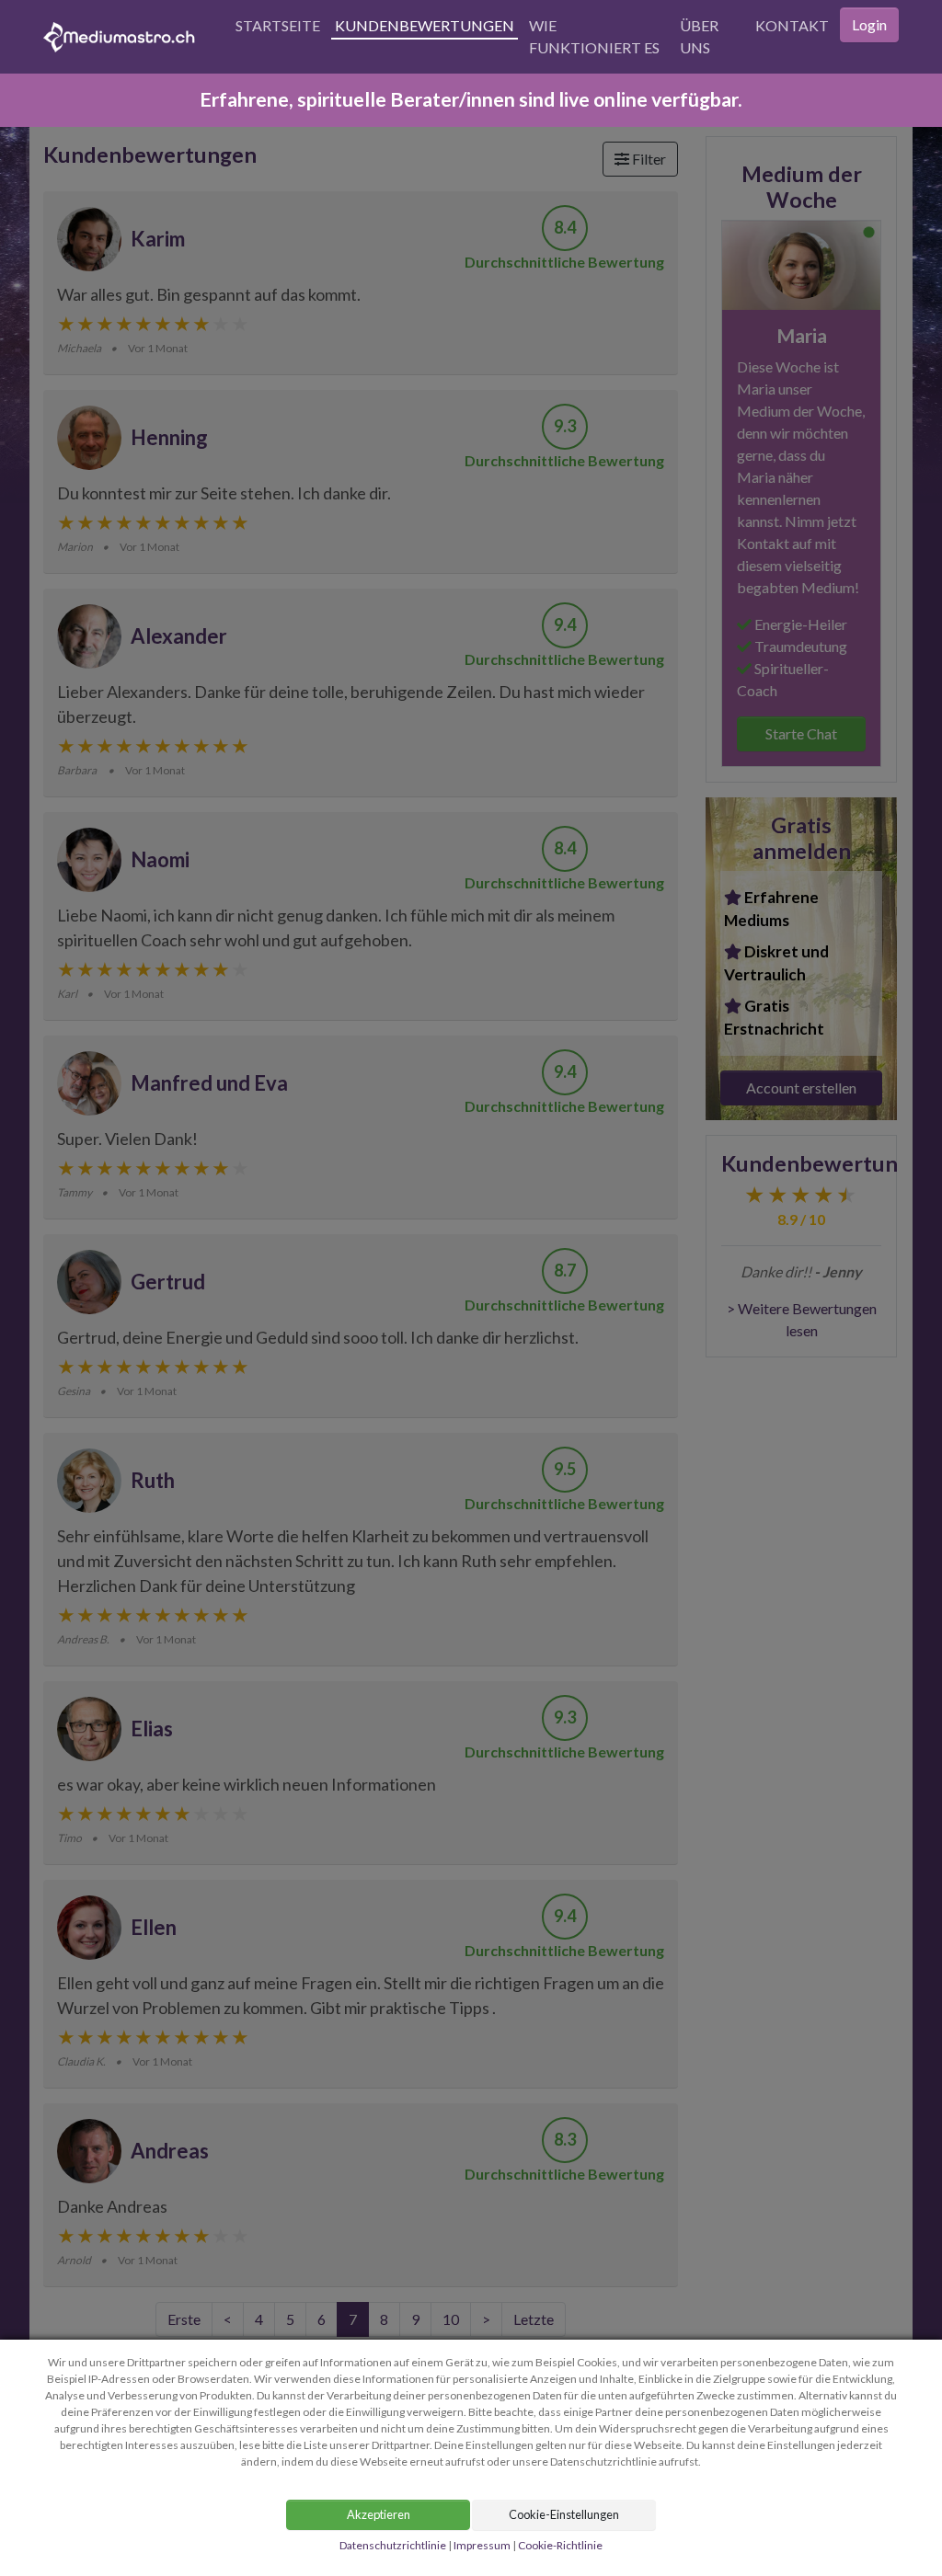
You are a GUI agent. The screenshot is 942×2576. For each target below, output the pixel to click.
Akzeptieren (379, 2514)
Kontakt (792, 25)
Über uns (699, 36)
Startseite (278, 25)
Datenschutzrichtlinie (393, 2545)
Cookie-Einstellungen (564, 2514)
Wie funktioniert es (594, 36)
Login (869, 24)
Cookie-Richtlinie (560, 2545)
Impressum (482, 2545)
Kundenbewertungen (425, 25)
